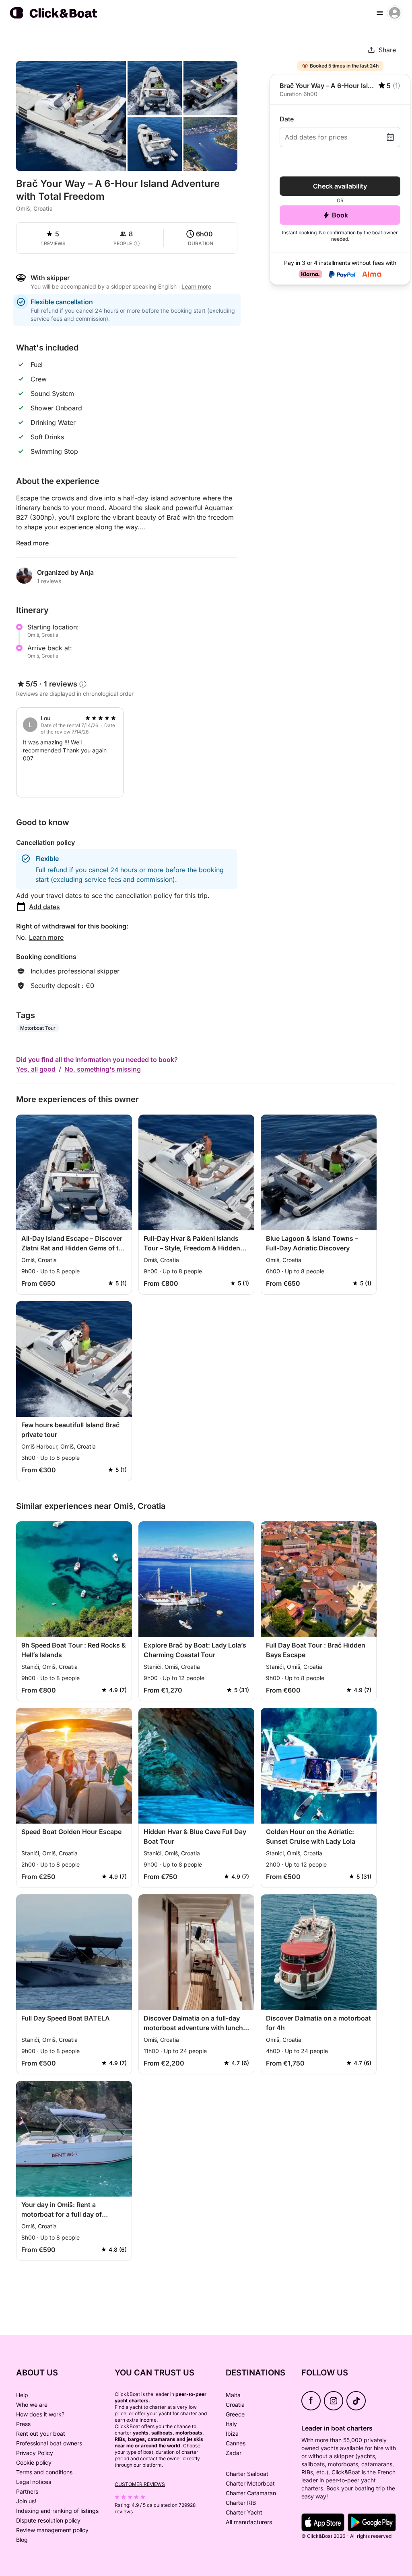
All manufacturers (249, 2522)
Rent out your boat (41, 2434)
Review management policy (52, 2530)
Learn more (46, 937)
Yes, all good (36, 1069)
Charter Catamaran (251, 2493)
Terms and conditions (44, 2472)
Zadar (234, 2453)
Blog (22, 2540)
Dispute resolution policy (48, 2520)
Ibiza (232, 2434)
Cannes (236, 2443)
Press (23, 2424)
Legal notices (34, 2482)
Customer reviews (140, 2484)
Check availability (340, 186)
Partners (27, 2491)
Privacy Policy (35, 2453)
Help (22, 2395)
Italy (231, 2424)
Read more (32, 543)
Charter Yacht (244, 2512)
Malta (233, 2395)
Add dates (44, 907)
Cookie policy (34, 2462)
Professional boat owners (49, 2443)
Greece (235, 2414)
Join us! (26, 2501)
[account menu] (395, 13)
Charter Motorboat (250, 2483)
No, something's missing (103, 1069)
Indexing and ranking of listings (57, 2511)
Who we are (32, 2405)
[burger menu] (380, 13)
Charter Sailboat (247, 2474)
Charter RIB (241, 2503)
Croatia (235, 2405)
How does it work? (40, 2414)
